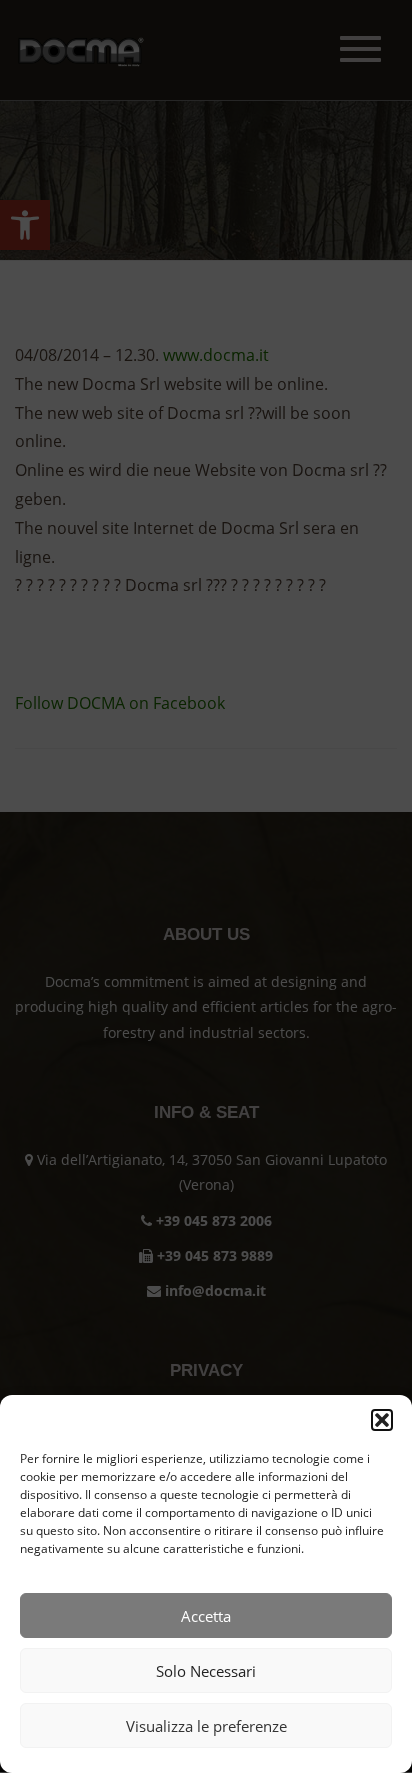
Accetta (206, 1616)
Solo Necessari (206, 1671)
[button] (382, 1420)
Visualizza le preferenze (206, 1726)
